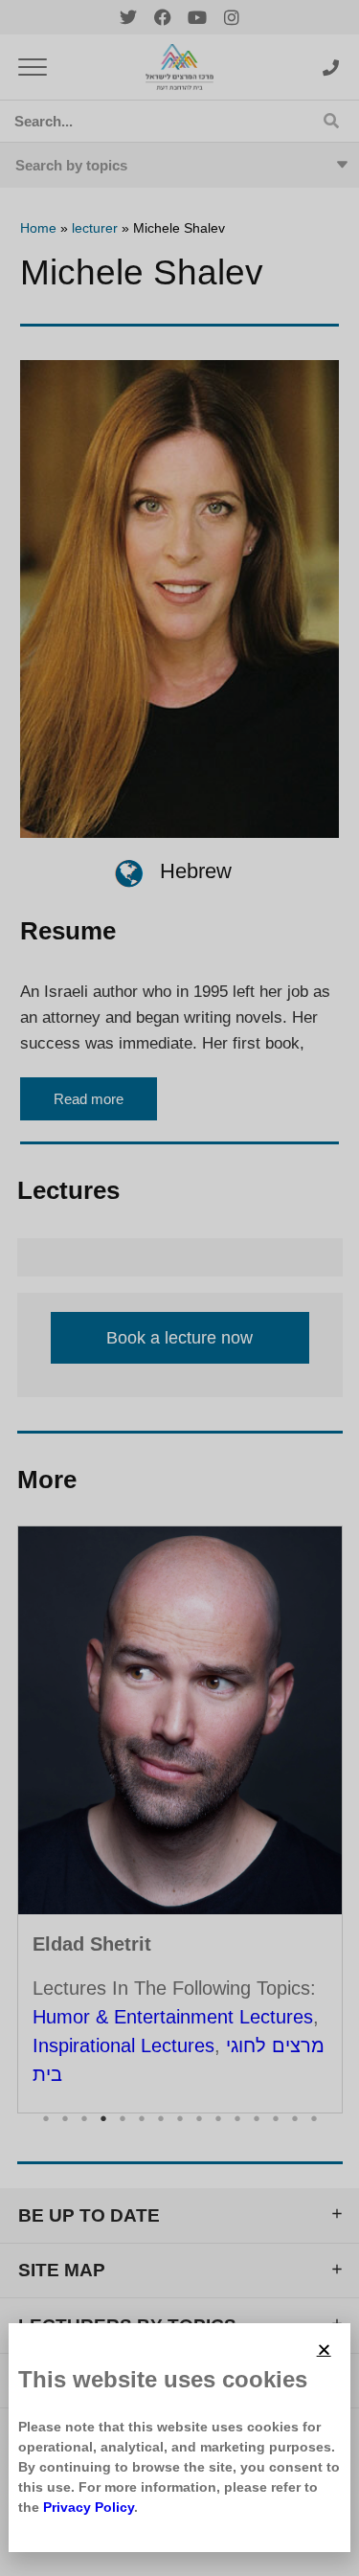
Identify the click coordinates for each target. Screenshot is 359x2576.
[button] (324, 2350)
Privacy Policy (89, 2507)
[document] (179, 1288)
